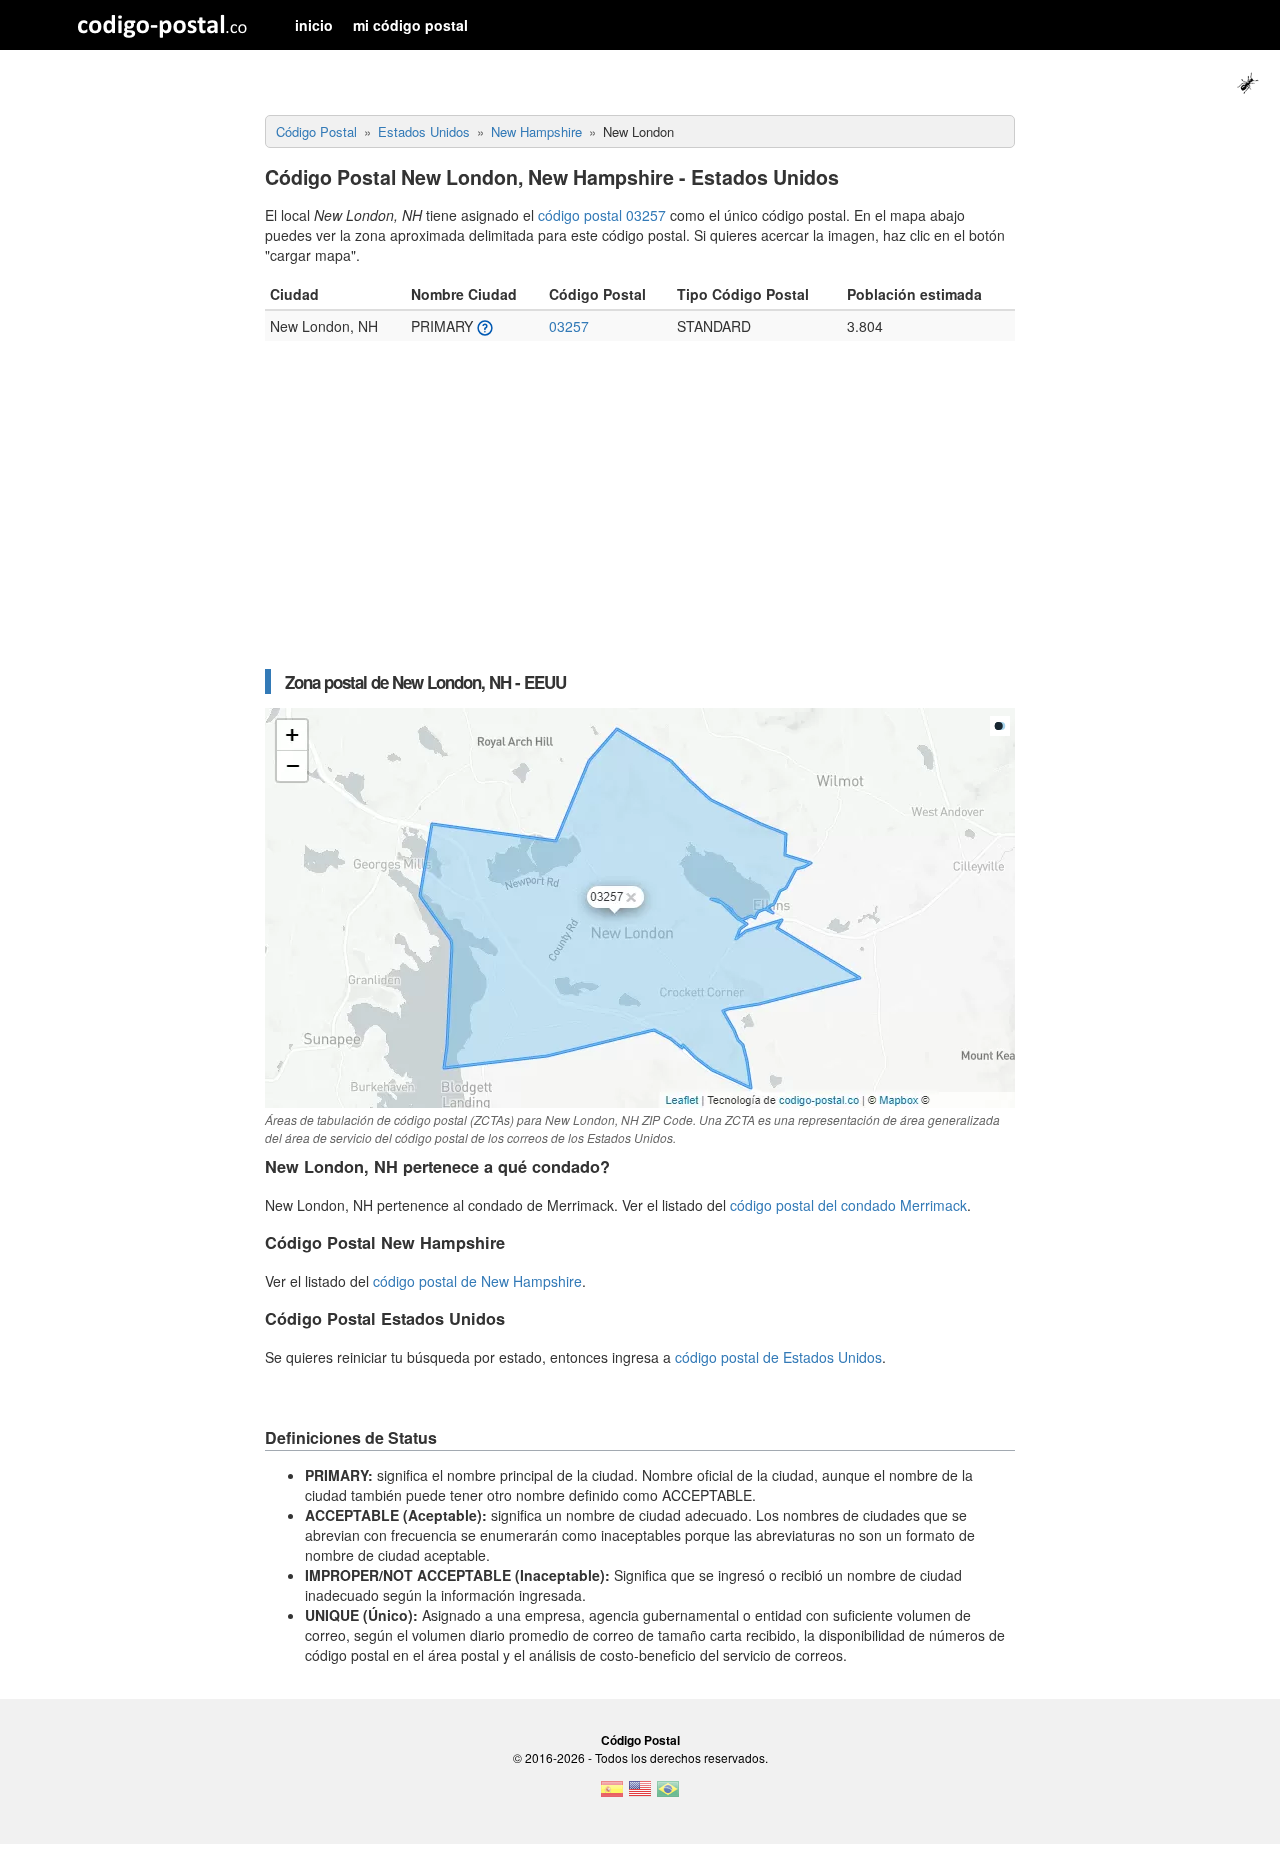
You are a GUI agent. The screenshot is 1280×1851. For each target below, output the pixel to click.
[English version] (640, 1795)
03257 (569, 326)
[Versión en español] (612, 1795)
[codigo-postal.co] (162, 25)
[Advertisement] (640, 515)
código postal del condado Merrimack (848, 1205)
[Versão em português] (668, 1795)
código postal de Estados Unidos (778, 1357)
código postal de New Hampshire (477, 1281)
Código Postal (640, 1740)
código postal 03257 (602, 215)
